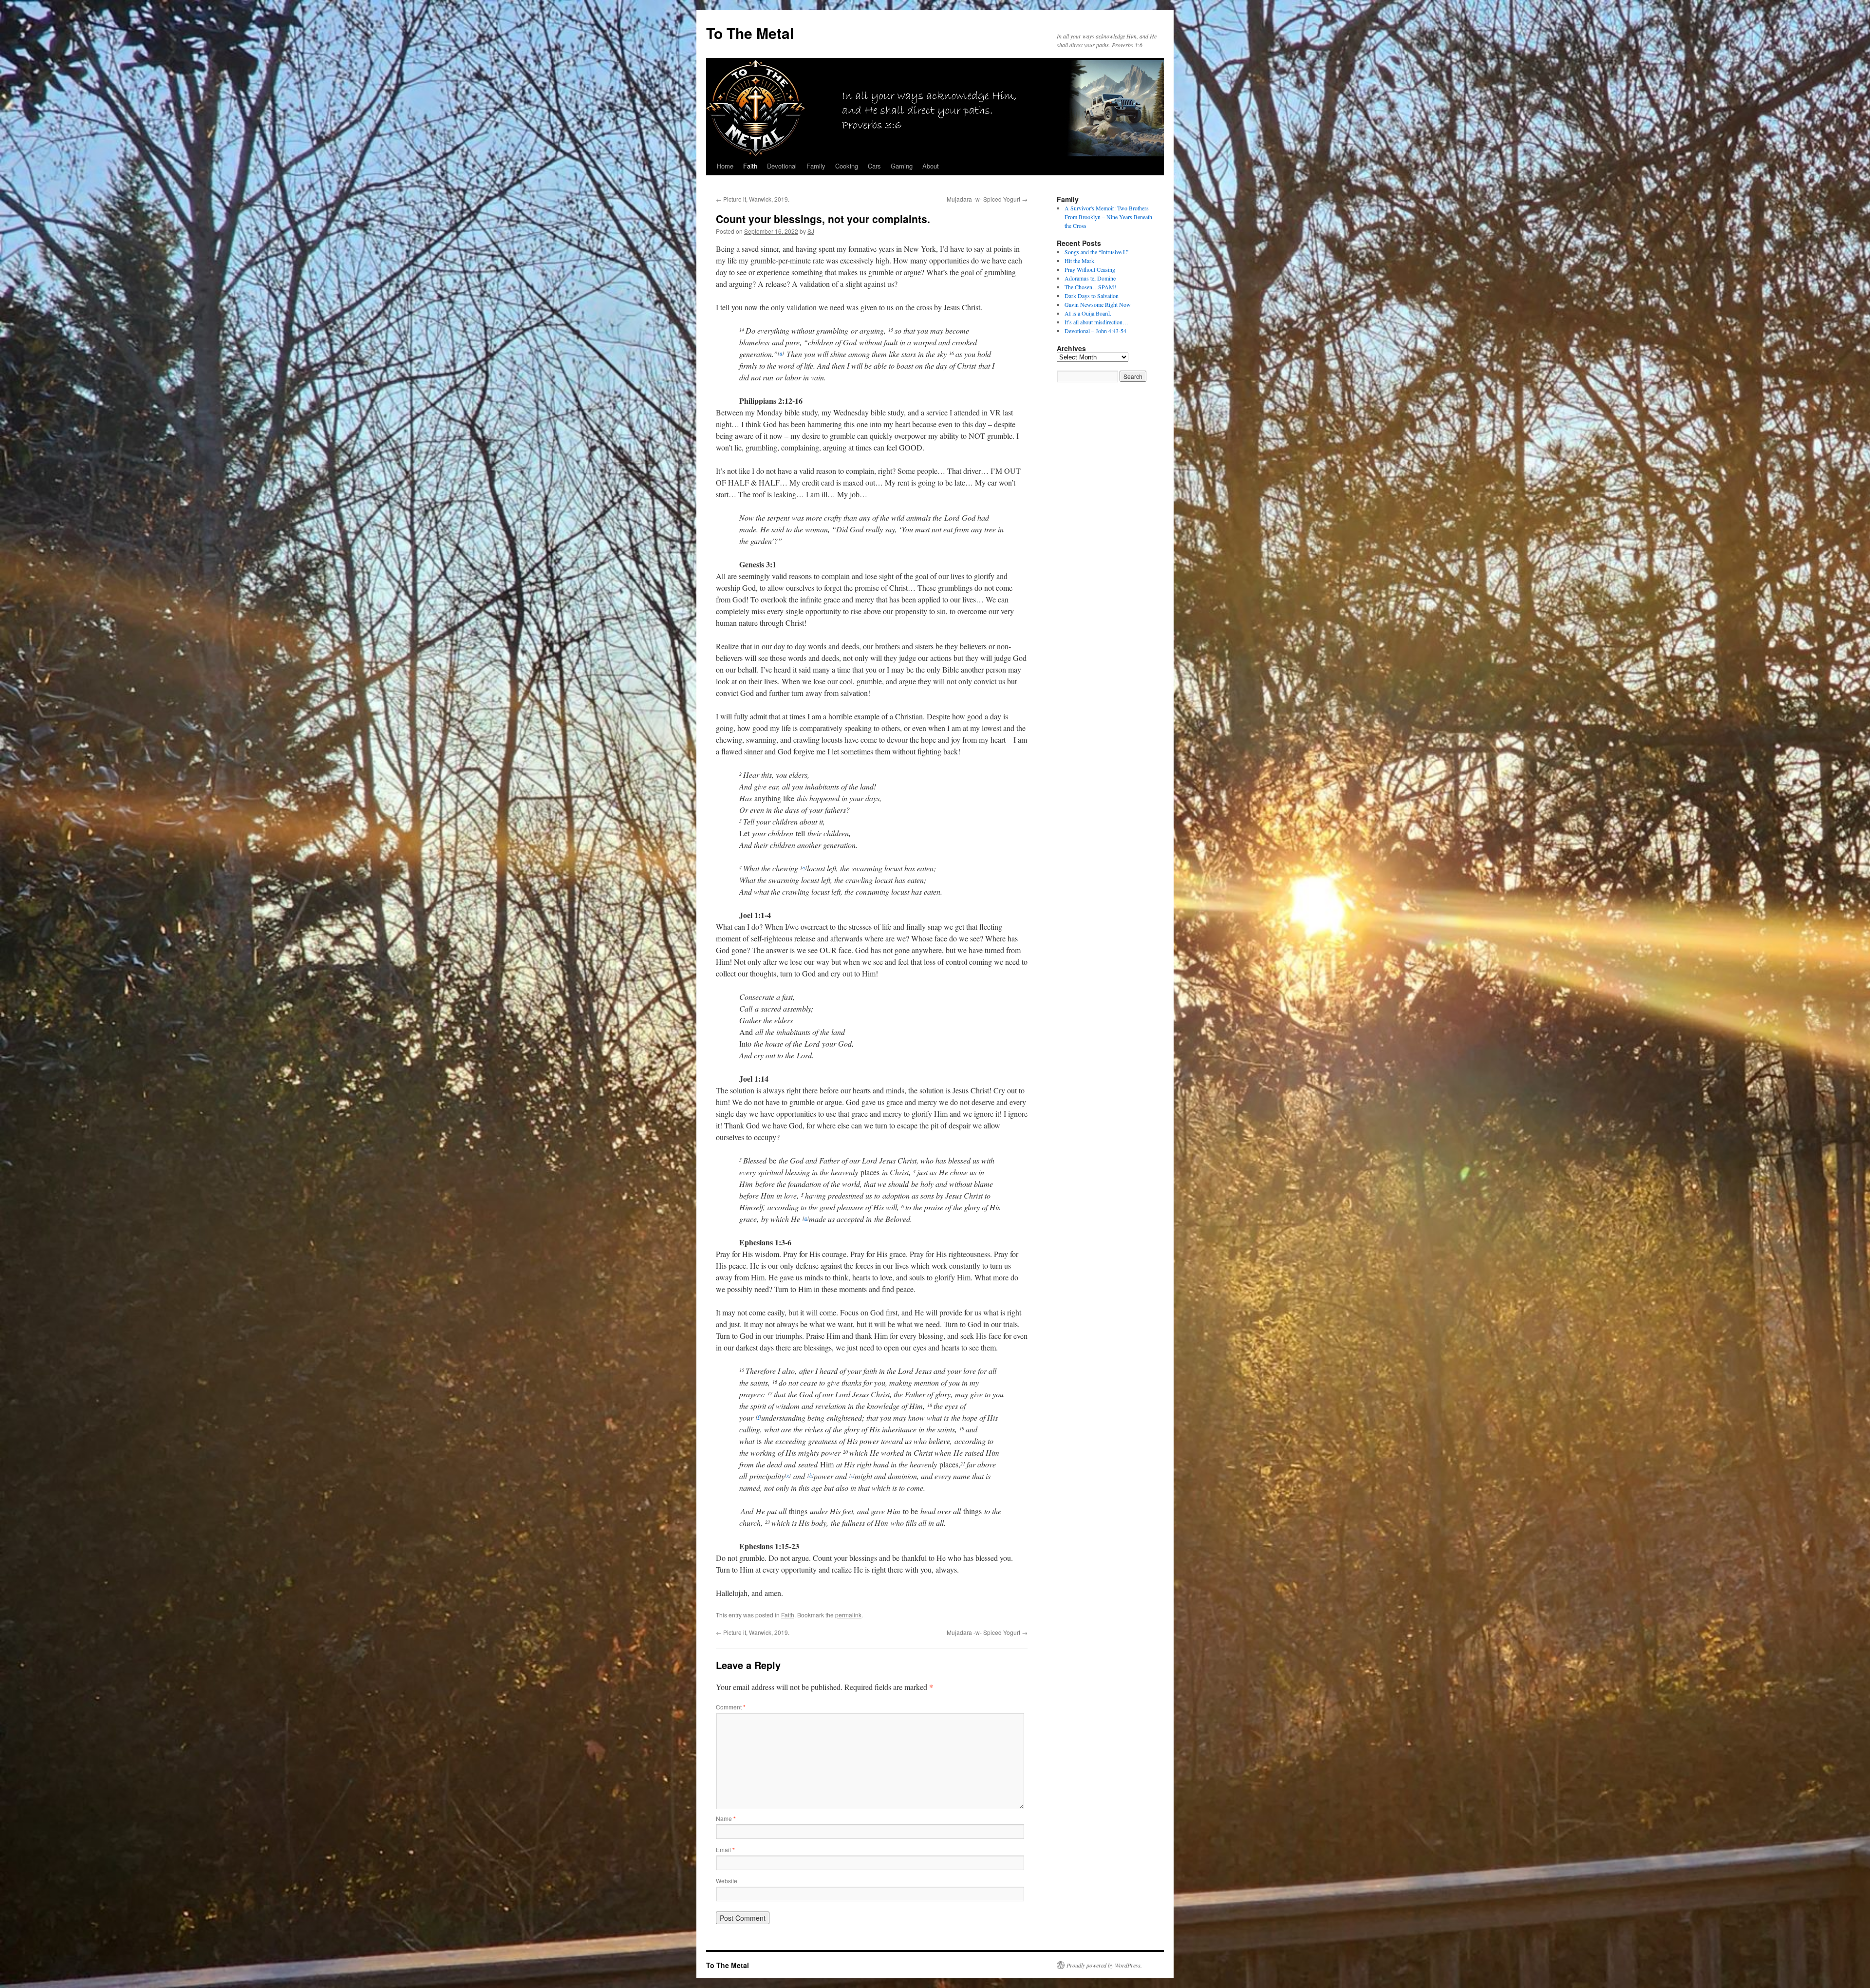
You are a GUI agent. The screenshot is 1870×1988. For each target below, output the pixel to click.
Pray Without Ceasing (1090, 269)
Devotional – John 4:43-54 (1095, 331)
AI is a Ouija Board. (1088, 313)
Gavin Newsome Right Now (1098, 304)
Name (726, 1818)
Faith (750, 166)
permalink (848, 1615)
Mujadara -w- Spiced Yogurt (987, 199)
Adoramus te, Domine (1090, 278)
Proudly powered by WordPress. (1104, 1965)
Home (725, 166)
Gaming (902, 166)
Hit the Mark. (1080, 261)
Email (725, 1849)
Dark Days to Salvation (1092, 296)
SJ (811, 231)
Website (727, 1881)
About (931, 166)
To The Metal (750, 33)
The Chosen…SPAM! (1090, 287)
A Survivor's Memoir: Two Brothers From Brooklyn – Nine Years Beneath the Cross (1108, 217)
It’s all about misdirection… (1096, 322)
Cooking (847, 166)
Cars (874, 166)
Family (816, 166)
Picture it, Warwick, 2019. (753, 199)
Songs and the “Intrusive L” (1096, 252)
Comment (731, 1707)
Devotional (782, 166)
